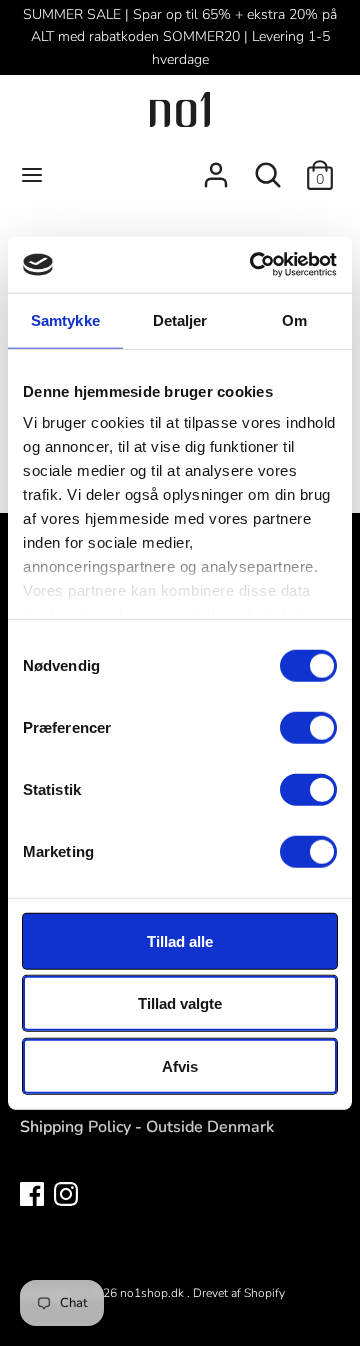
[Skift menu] (32, 175)
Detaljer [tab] (180, 319)
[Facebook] (32, 1193)
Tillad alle (180, 940)
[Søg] (268, 167)
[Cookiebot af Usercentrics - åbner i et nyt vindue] (254, 265)
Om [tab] (294, 319)
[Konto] (216, 167)
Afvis (180, 1065)
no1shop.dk (153, 1293)
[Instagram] (66, 1193)
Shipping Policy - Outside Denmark (147, 1127)
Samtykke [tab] (65, 319)
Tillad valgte (180, 1003)
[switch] (308, 727)
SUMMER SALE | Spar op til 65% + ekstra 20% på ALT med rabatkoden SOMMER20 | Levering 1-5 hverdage (180, 37)
